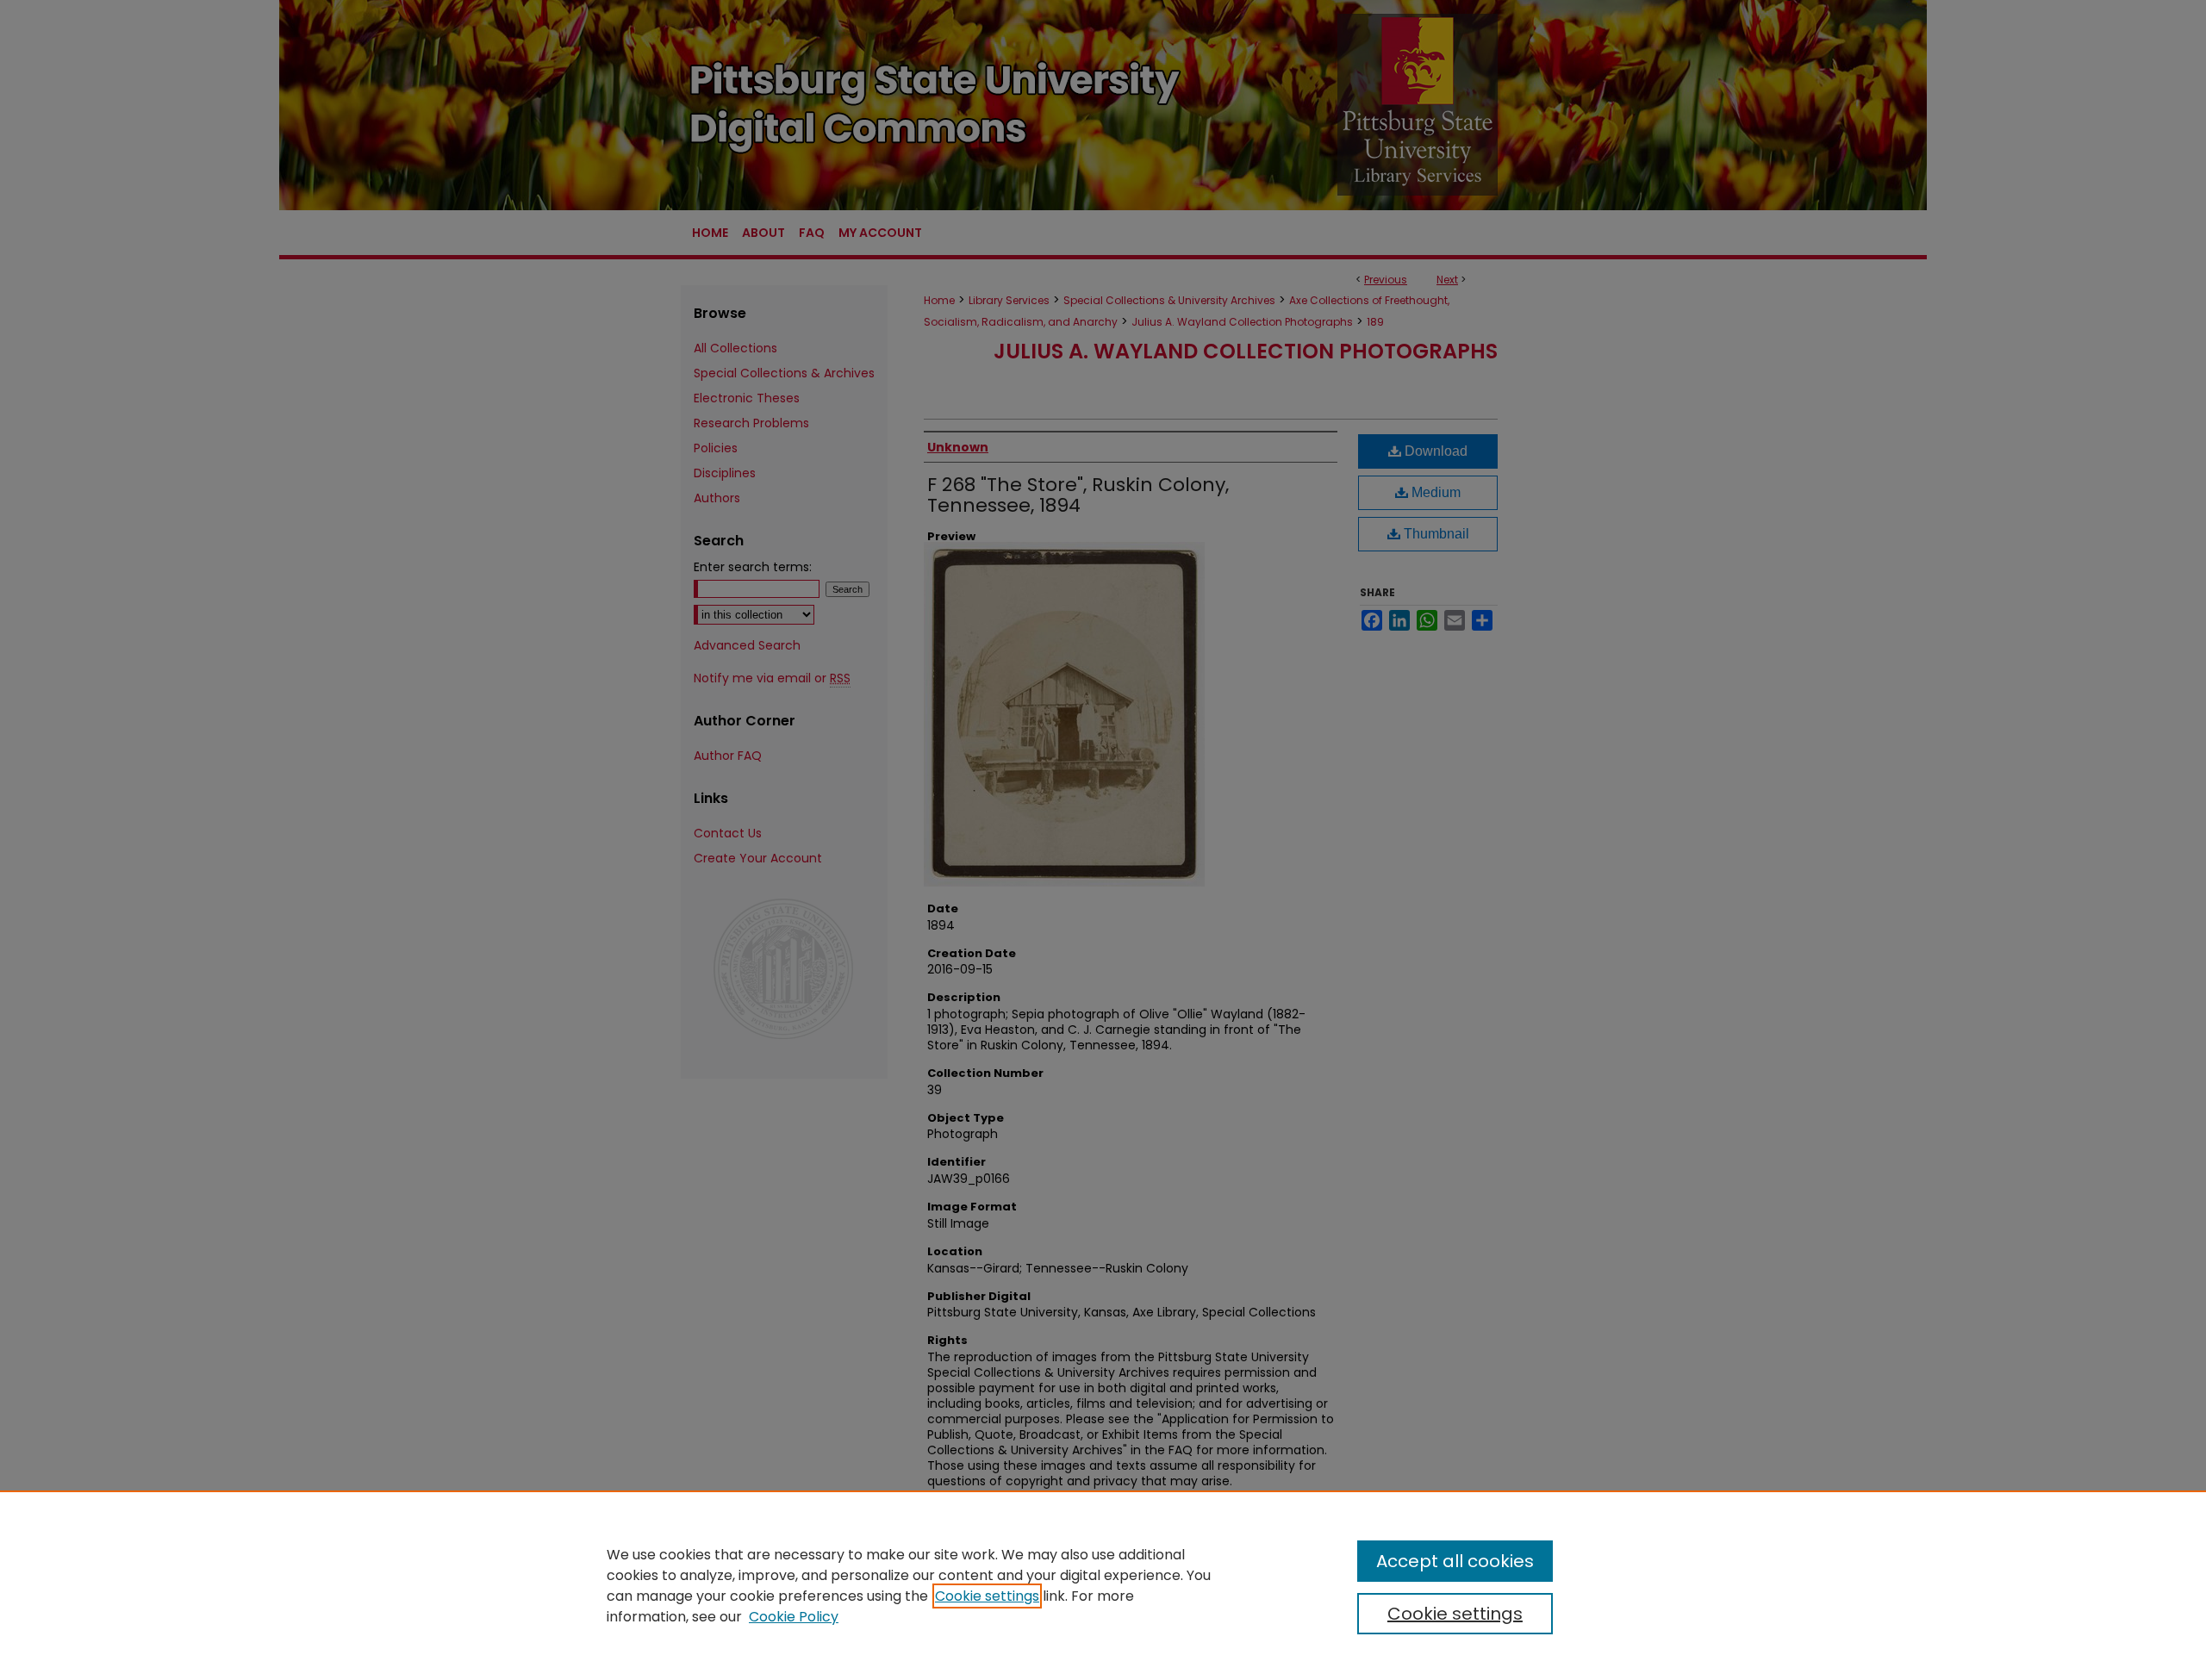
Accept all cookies (1455, 1561)
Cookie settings (987, 1596)
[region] (1103, 1585)
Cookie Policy (794, 1617)
